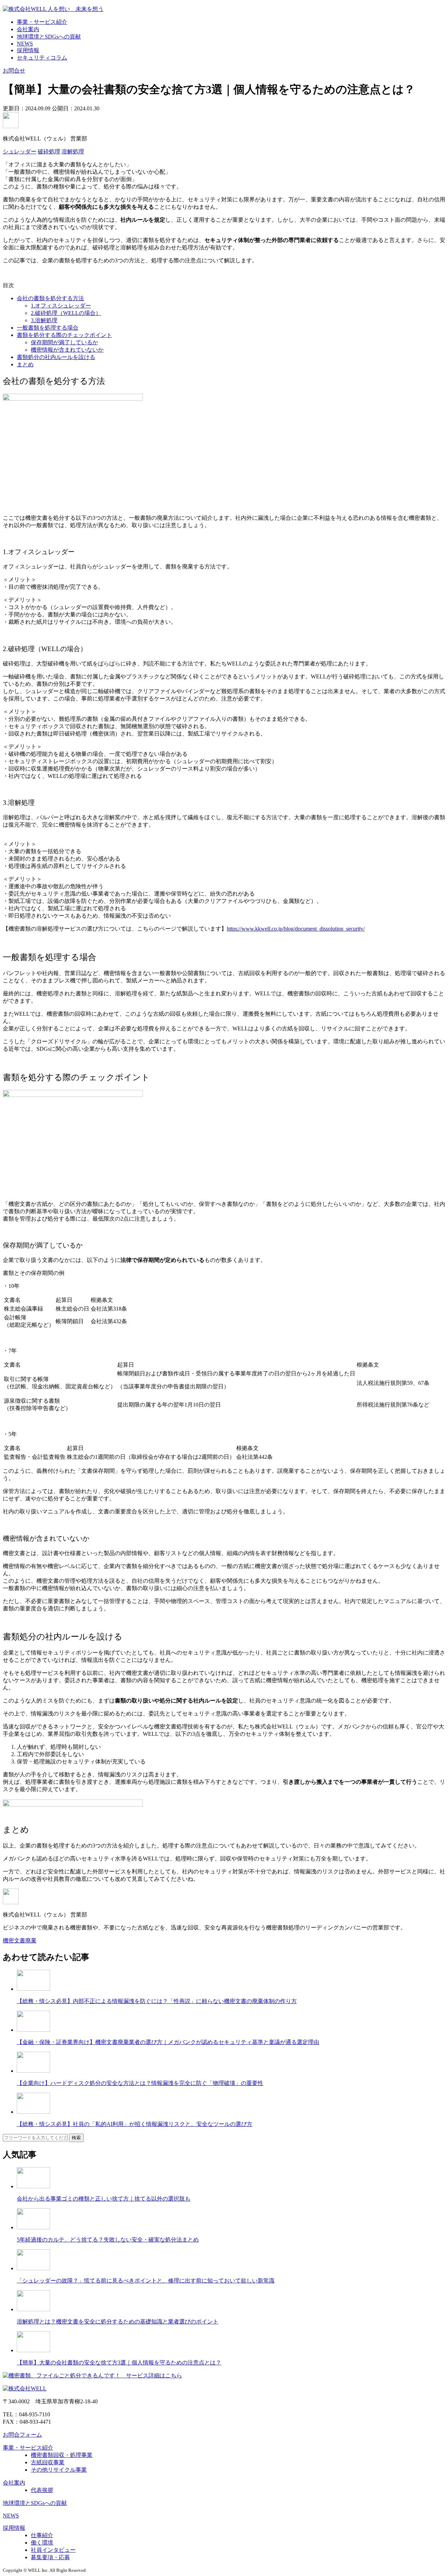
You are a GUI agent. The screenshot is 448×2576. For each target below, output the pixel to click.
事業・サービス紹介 (42, 22)
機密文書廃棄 (20, 1940)
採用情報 (28, 50)
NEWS (25, 44)
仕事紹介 (42, 2535)
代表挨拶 (42, 2490)
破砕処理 (49, 151)
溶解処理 (73, 151)
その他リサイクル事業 (59, 2470)
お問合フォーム (22, 2435)
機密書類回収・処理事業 (62, 2455)
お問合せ (14, 71)
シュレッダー (20, 151)
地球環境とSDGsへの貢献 (49, 37)
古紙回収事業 (48, 2462)
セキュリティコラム (42, 58)
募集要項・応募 (50, 2557)
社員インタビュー (53, 2550)
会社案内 (28, 29)
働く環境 (42, 2543)
